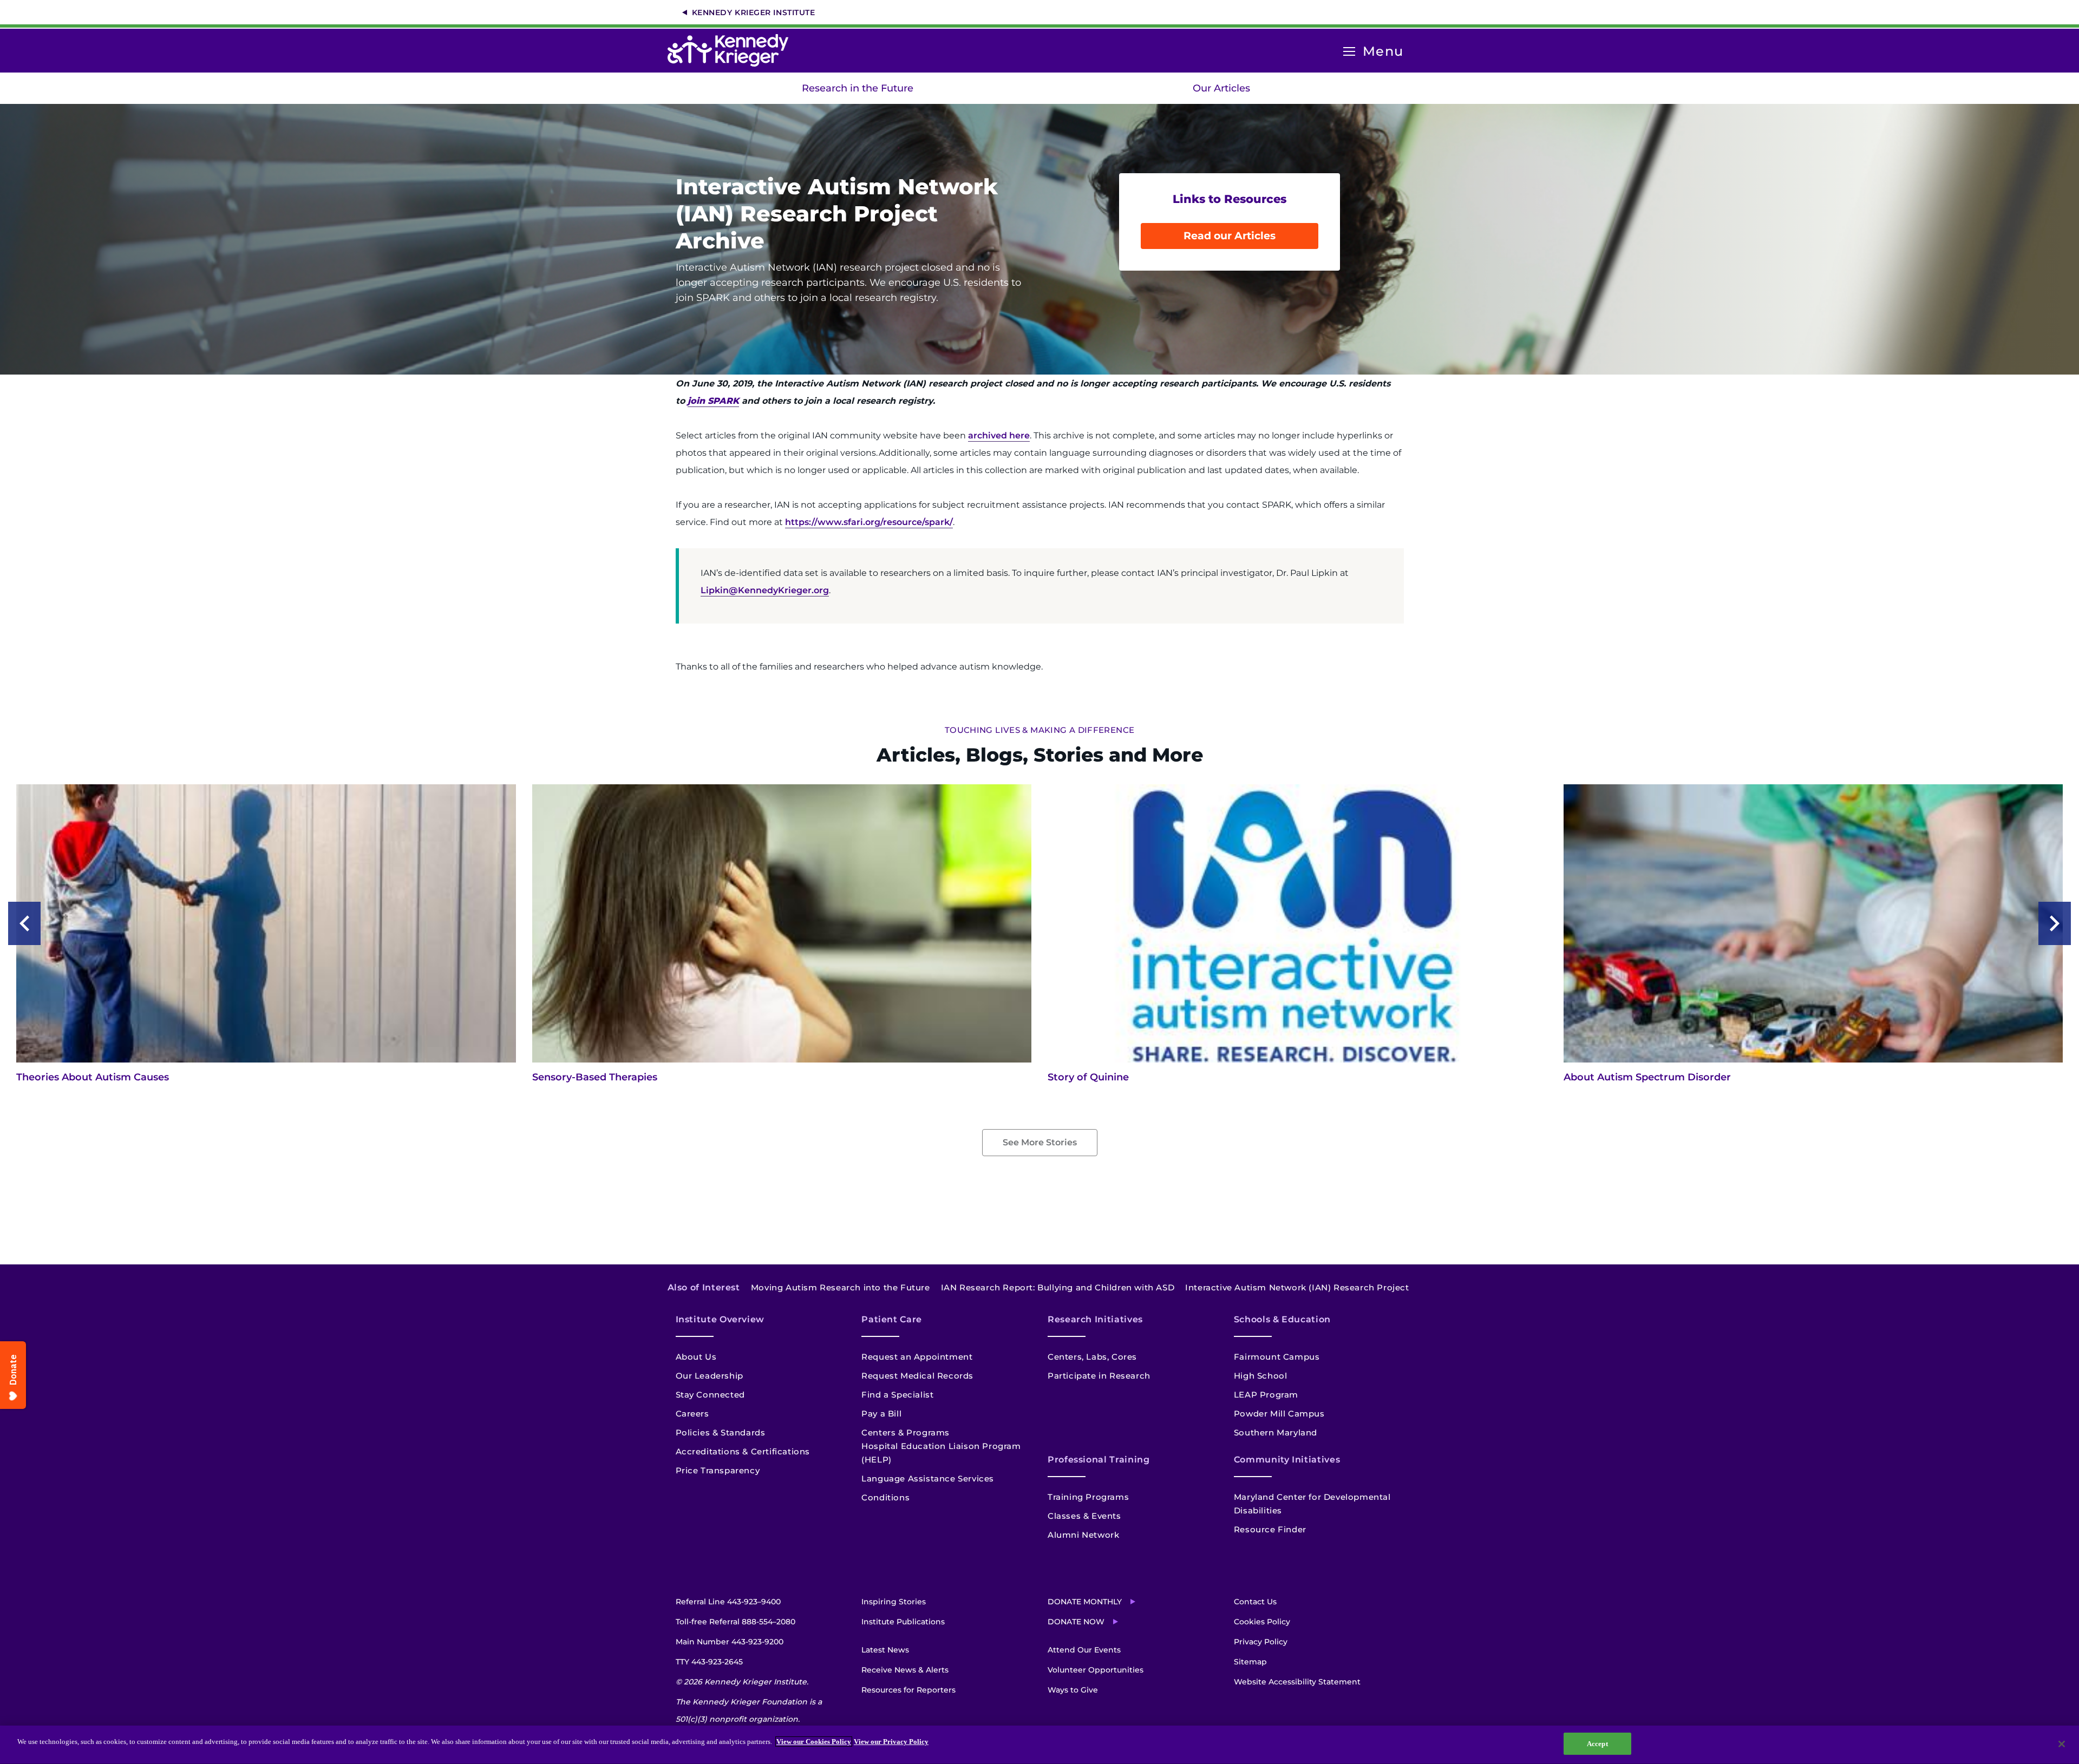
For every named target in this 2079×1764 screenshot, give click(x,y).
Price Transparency (718, 1470)
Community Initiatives (1287, 1460)
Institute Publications (903, 1622)
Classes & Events (1084, 1516)
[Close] (2062, 1744)
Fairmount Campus (1277, 1357)
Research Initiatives (1095, 1319)
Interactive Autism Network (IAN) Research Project (1297, 1287)
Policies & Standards (721, 1432)
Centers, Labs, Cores (1092, 1357)
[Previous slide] (24, 923)
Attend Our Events (1084, 1650)
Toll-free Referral (736, 1622)
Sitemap (1250, 1662)
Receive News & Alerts (905, 1670)
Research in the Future (858, 88)
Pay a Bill (881, 1414)
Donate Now (1076, 1622)
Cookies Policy (1262, 1622)
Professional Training (1099, 1460)
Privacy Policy (1261, 1642)
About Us (696, 1357)
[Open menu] (1349, 52)
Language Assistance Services (928, 1478)
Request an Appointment (917, 1357)
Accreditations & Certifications (743, 1451)
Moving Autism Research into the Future (841, 1287)
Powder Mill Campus (1279, 1414)
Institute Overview (720, 1319)
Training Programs (1088, 1497)
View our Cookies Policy (814, 1742)
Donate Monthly (1085, 1602)
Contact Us (1255, 1602)
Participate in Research (1099, 1376)
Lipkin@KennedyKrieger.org (765, 590)
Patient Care (892, 1319)
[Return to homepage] (733, 50)
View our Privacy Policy (891, 1742)
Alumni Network (1083, 1535)
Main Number (730, 1642)
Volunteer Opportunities (1096, 1670)
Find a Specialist (897, 1395)
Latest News (885, 1650)
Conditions (885, 1497)
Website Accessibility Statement (1297, 1682)
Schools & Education (1282, 1319)
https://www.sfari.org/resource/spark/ (869, 522)
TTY (709, 1662)
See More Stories (1040, 1142)
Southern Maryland (1276, 1432)
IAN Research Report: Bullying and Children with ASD (1058, 1287)
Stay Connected (710, 1395)
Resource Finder (1270, 1529)
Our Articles (1221, 88)
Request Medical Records (917, 1376)
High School (1261, 1376)
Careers (692, 1414)
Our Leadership (710, 1376)
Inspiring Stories (894, 1602)
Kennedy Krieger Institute (754, 12)
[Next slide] (2055, 923)
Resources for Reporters (908, 1690)
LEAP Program (1266, 1395)
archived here (999, 435)
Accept (1597, 1744)
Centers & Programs (906, 1432)
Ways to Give (1073, 1690)
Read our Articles (1230, 236)
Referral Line (728, 1602)
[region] (1039, 1745)
